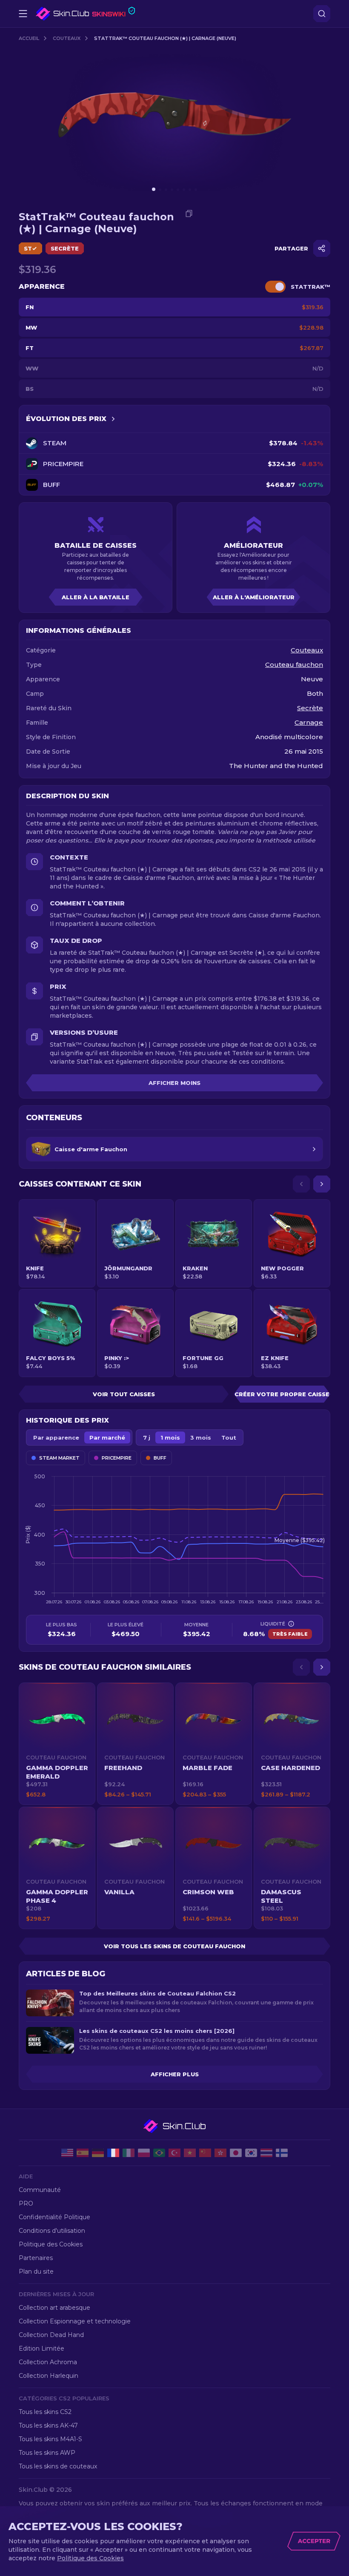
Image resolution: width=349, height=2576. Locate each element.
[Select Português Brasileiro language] (159, 2153)
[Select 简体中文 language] (205, 2153)
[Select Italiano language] (129, 2153)
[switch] (275, 287)
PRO (26, 2203)
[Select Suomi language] (282, 2153)
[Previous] (301, 1184)
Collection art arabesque (54, 2308)
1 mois (170, 1437)
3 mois (201, 1437)
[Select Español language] (83, 2153)
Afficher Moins (174, 1083)
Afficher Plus (175, 2074)
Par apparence (56, 1437)
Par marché (107, 1437)
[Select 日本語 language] (236, 2153)
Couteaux (67, 38)
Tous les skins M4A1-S (50, 2439)
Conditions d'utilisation (52, 2231)
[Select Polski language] (144, 2153)
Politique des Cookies (51, 2244)
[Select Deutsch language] (98, 2153)
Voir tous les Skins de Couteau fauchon (174, 1946)
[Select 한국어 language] (251, 2153)
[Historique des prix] (113, 419)
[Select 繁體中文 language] (220, 2153)
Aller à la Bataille (96, 597)
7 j (147, 1437)
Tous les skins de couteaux (58, 2466)
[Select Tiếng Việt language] (190, 2153)
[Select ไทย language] (266, 2153)
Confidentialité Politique (54, 2217)
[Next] (322, 1184)
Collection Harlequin (49, 2376)
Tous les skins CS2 (45, 2412)
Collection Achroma (48, 2362)
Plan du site (36, 2271)
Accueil (29, 38)
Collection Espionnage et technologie (75, 2321)
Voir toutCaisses (124, 1394)
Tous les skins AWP (47, 2453)
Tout (229, 1437)
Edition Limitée (41, 2348)
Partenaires (36, 2258)
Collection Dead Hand (51, 2335)
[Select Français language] (113, 2153)
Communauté (40, 2190)
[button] (57, 1744)
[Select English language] (67, 2153)
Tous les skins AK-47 (48, 2425)
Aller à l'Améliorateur (254, 597)
